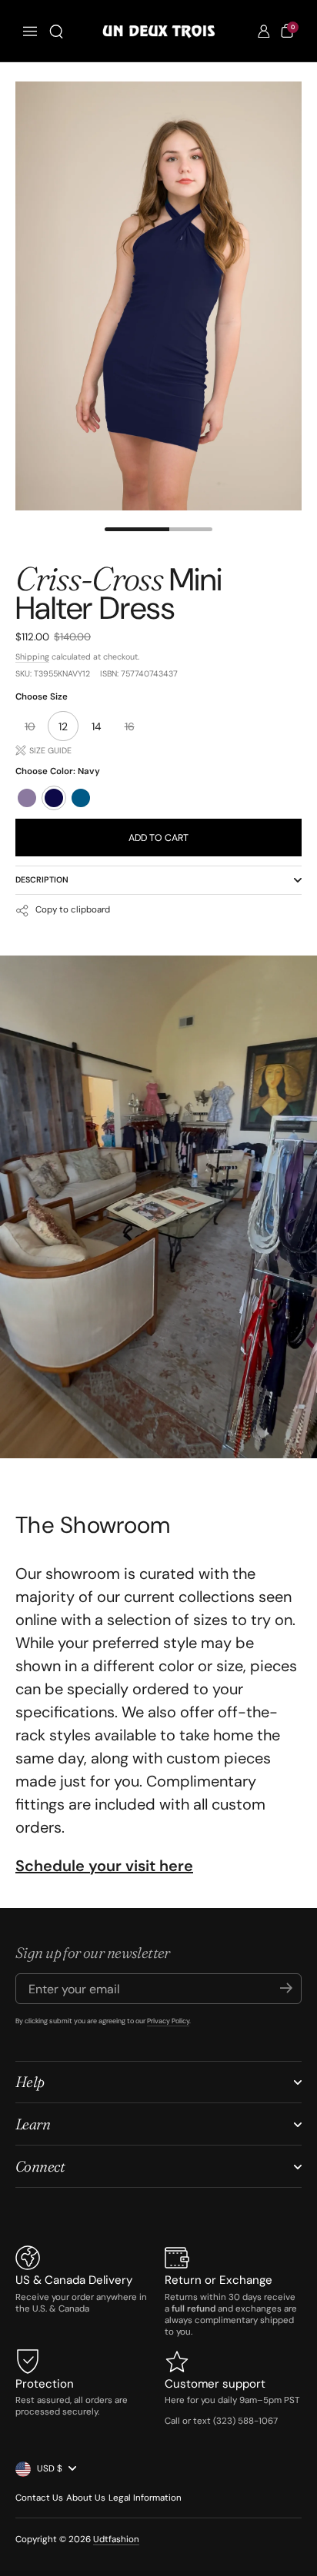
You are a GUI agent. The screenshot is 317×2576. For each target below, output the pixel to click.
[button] (56, 32)
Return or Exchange (219, 2280)
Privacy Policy (168, 2021)
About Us (86, 2498)
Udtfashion (116, 2539)
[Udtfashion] (158, 31)
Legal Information (145, 2498)
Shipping (32, 656)
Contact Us (39, 2498)
